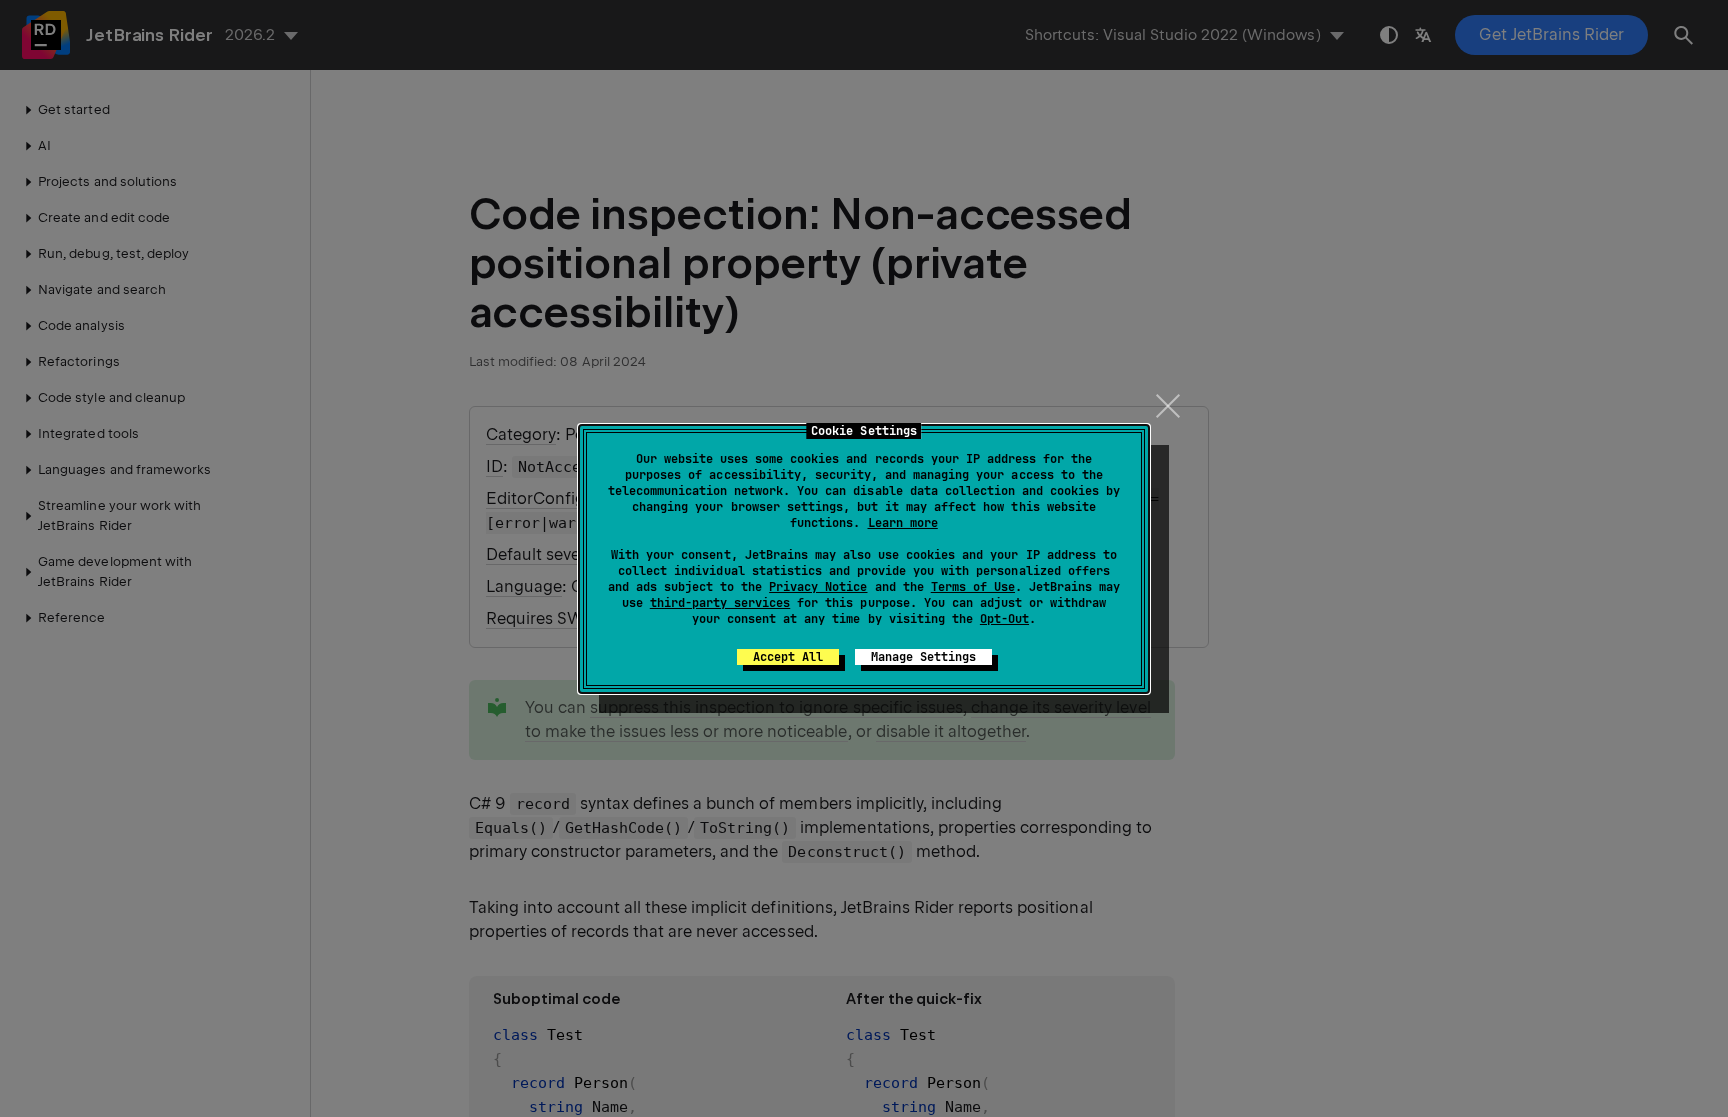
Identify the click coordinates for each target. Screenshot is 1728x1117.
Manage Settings (923, 657)
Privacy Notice (818, 587)
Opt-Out (1004, 619)
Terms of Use (973, 587)
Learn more (903, 523)
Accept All (788, 657)
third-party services (720, 603)
